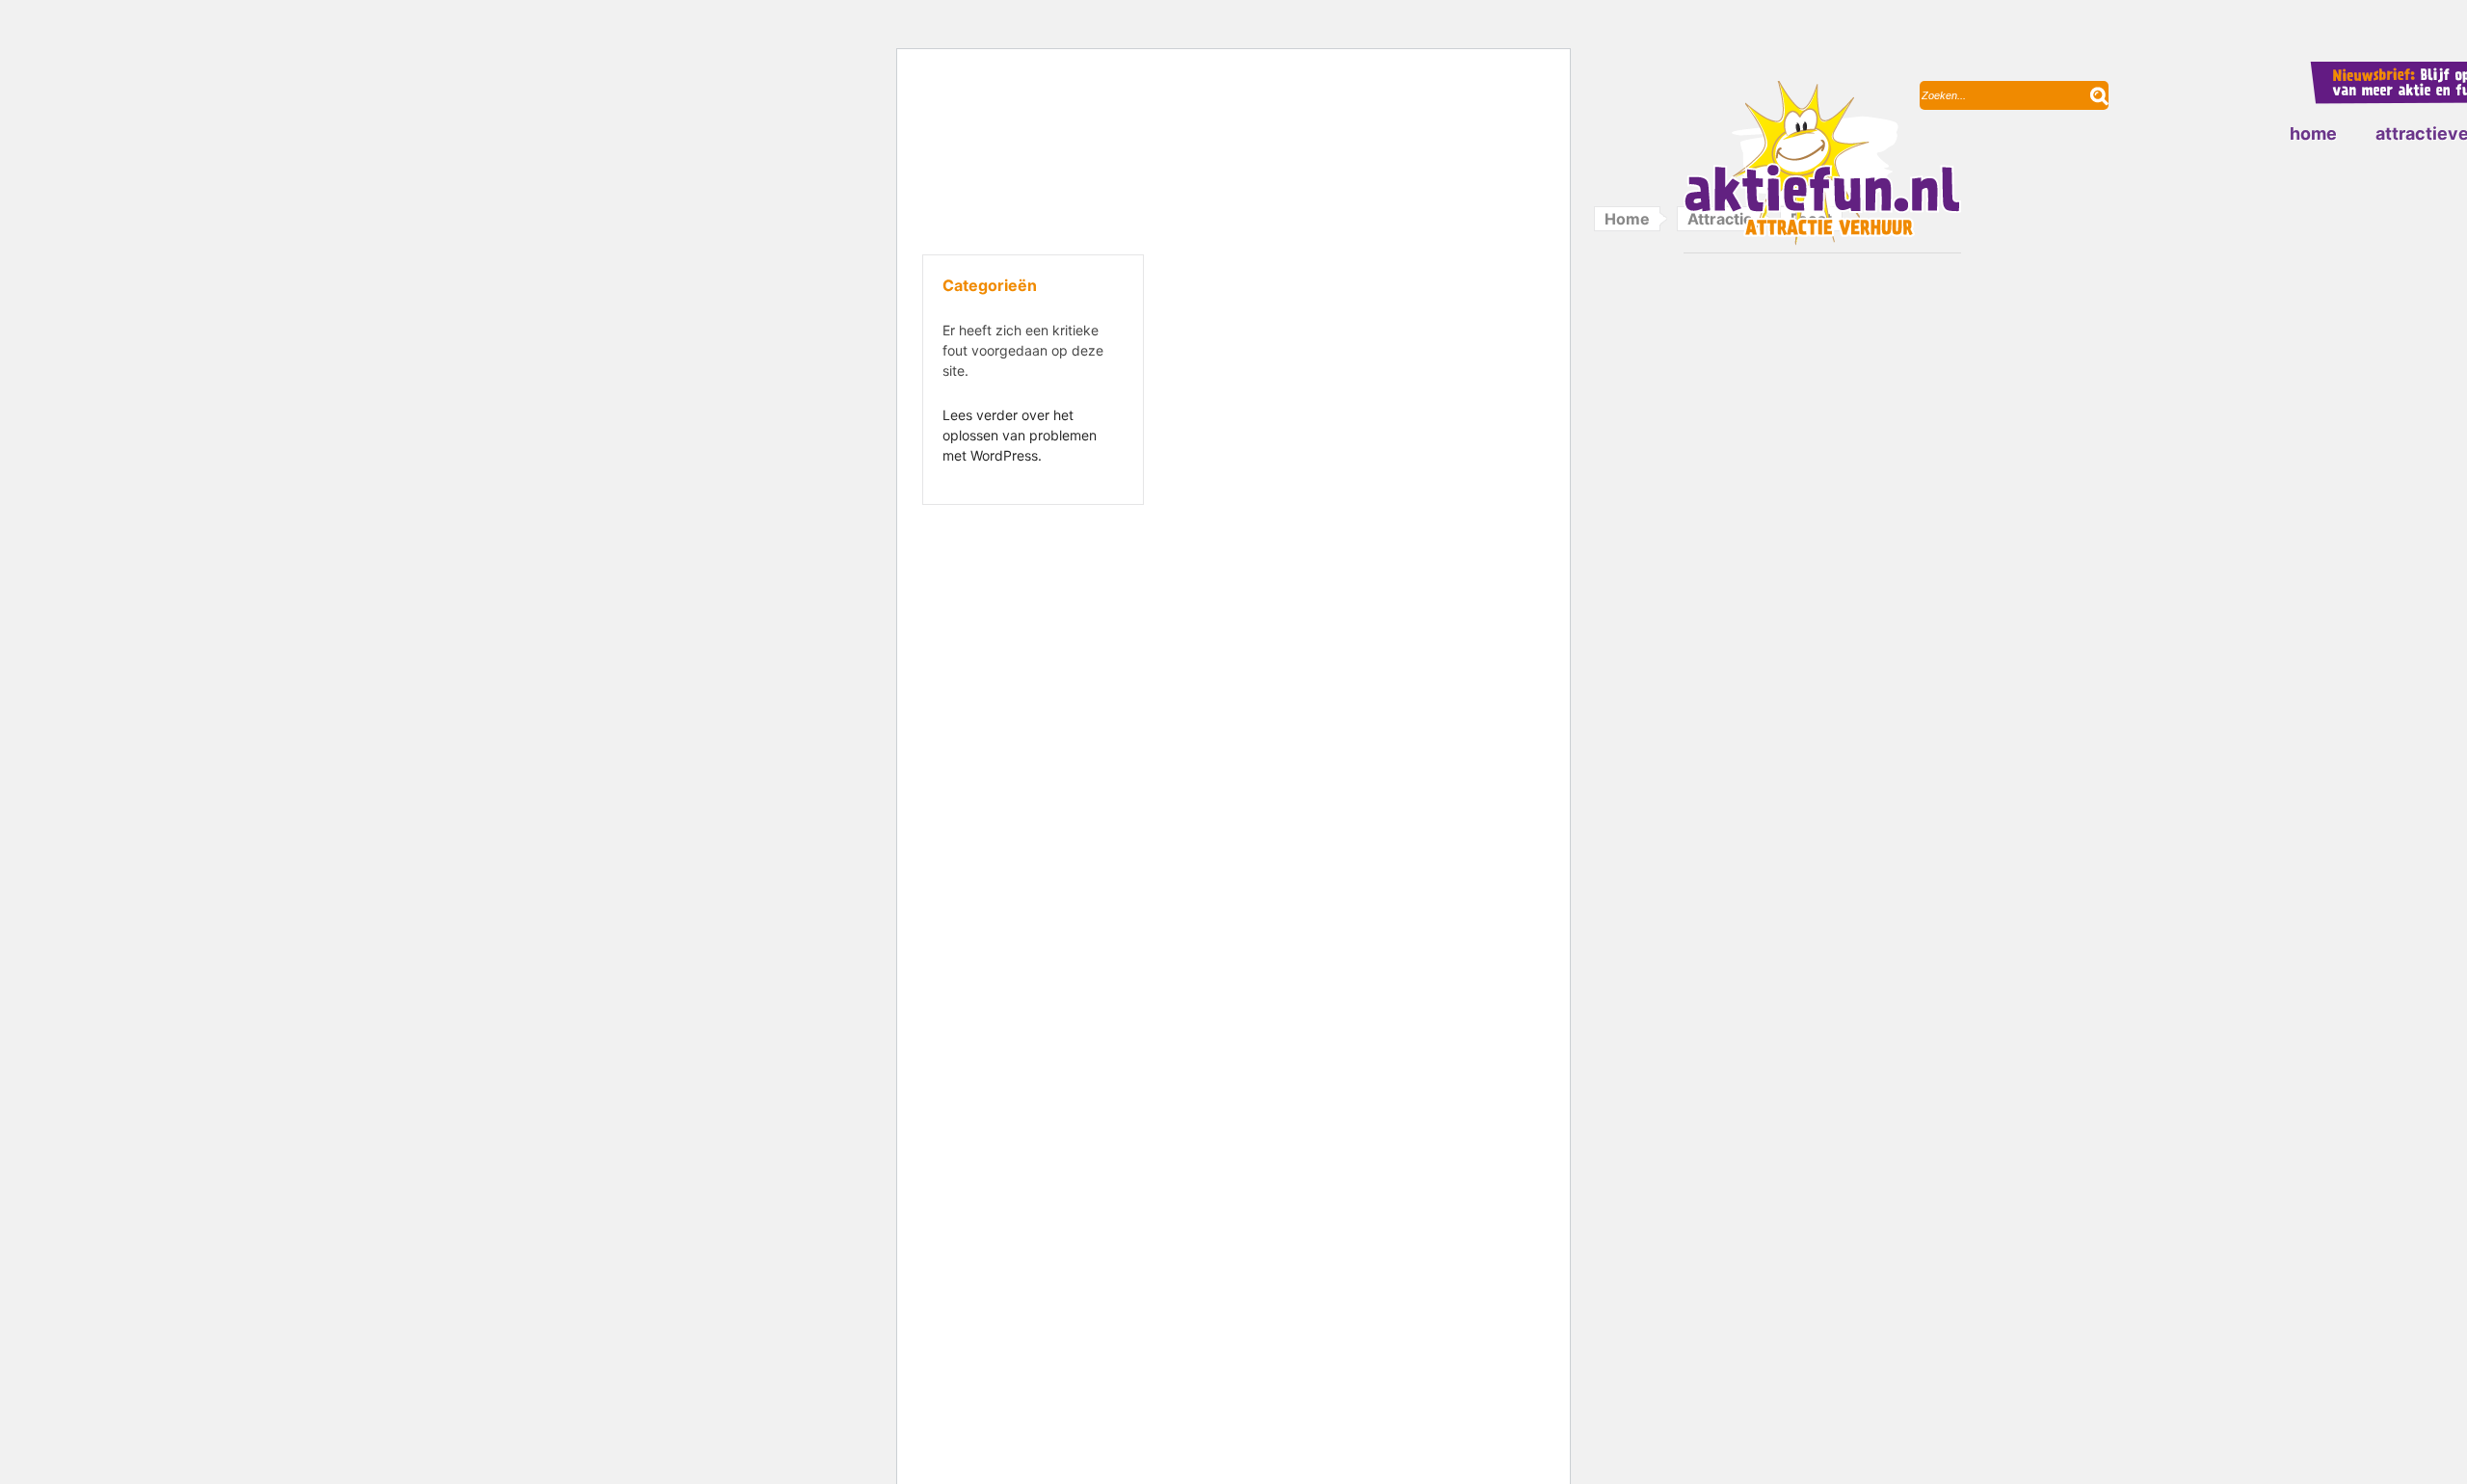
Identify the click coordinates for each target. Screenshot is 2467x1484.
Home (2313, 133)
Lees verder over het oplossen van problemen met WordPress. (1020, 435)
